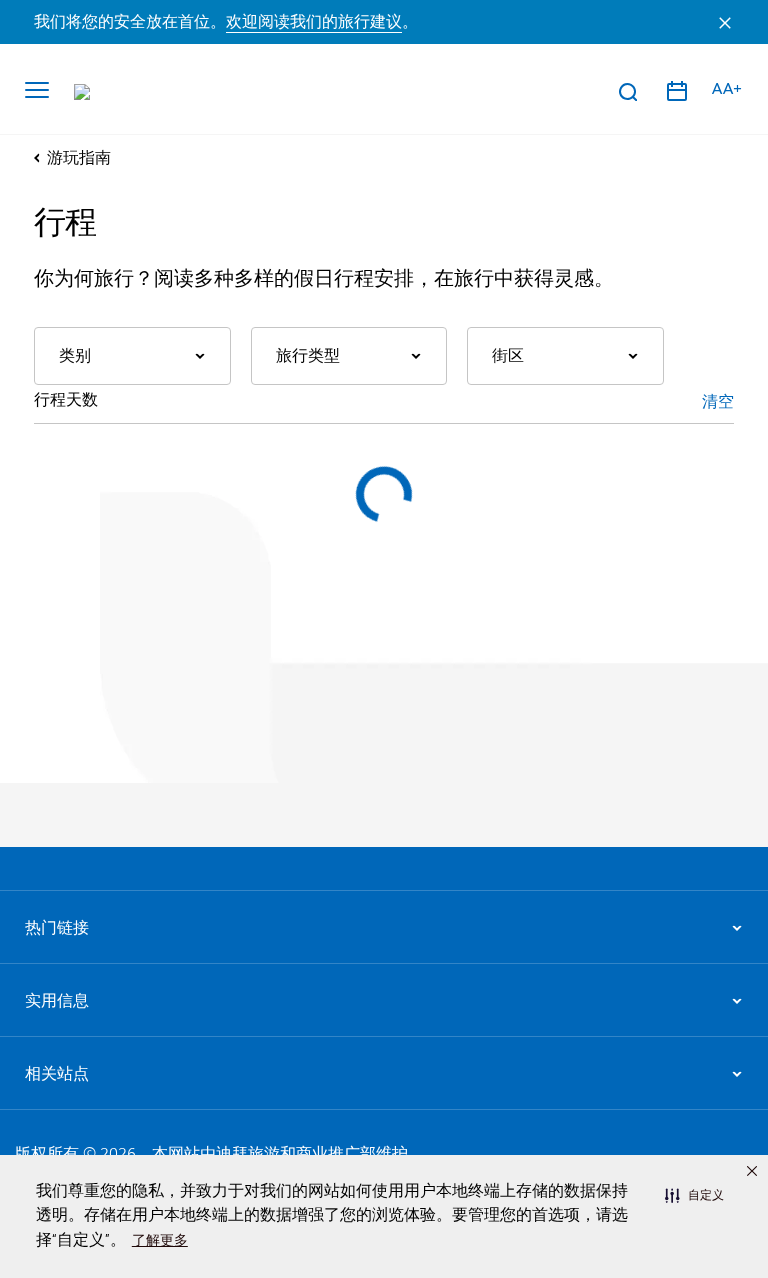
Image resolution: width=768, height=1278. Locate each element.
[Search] (626, 91)
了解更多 (160, 1240)
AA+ (727, 89)
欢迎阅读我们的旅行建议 (314, 22)
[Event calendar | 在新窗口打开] (677, 91)
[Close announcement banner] (725, 22)
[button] (694, 1195)
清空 (718, 401)
